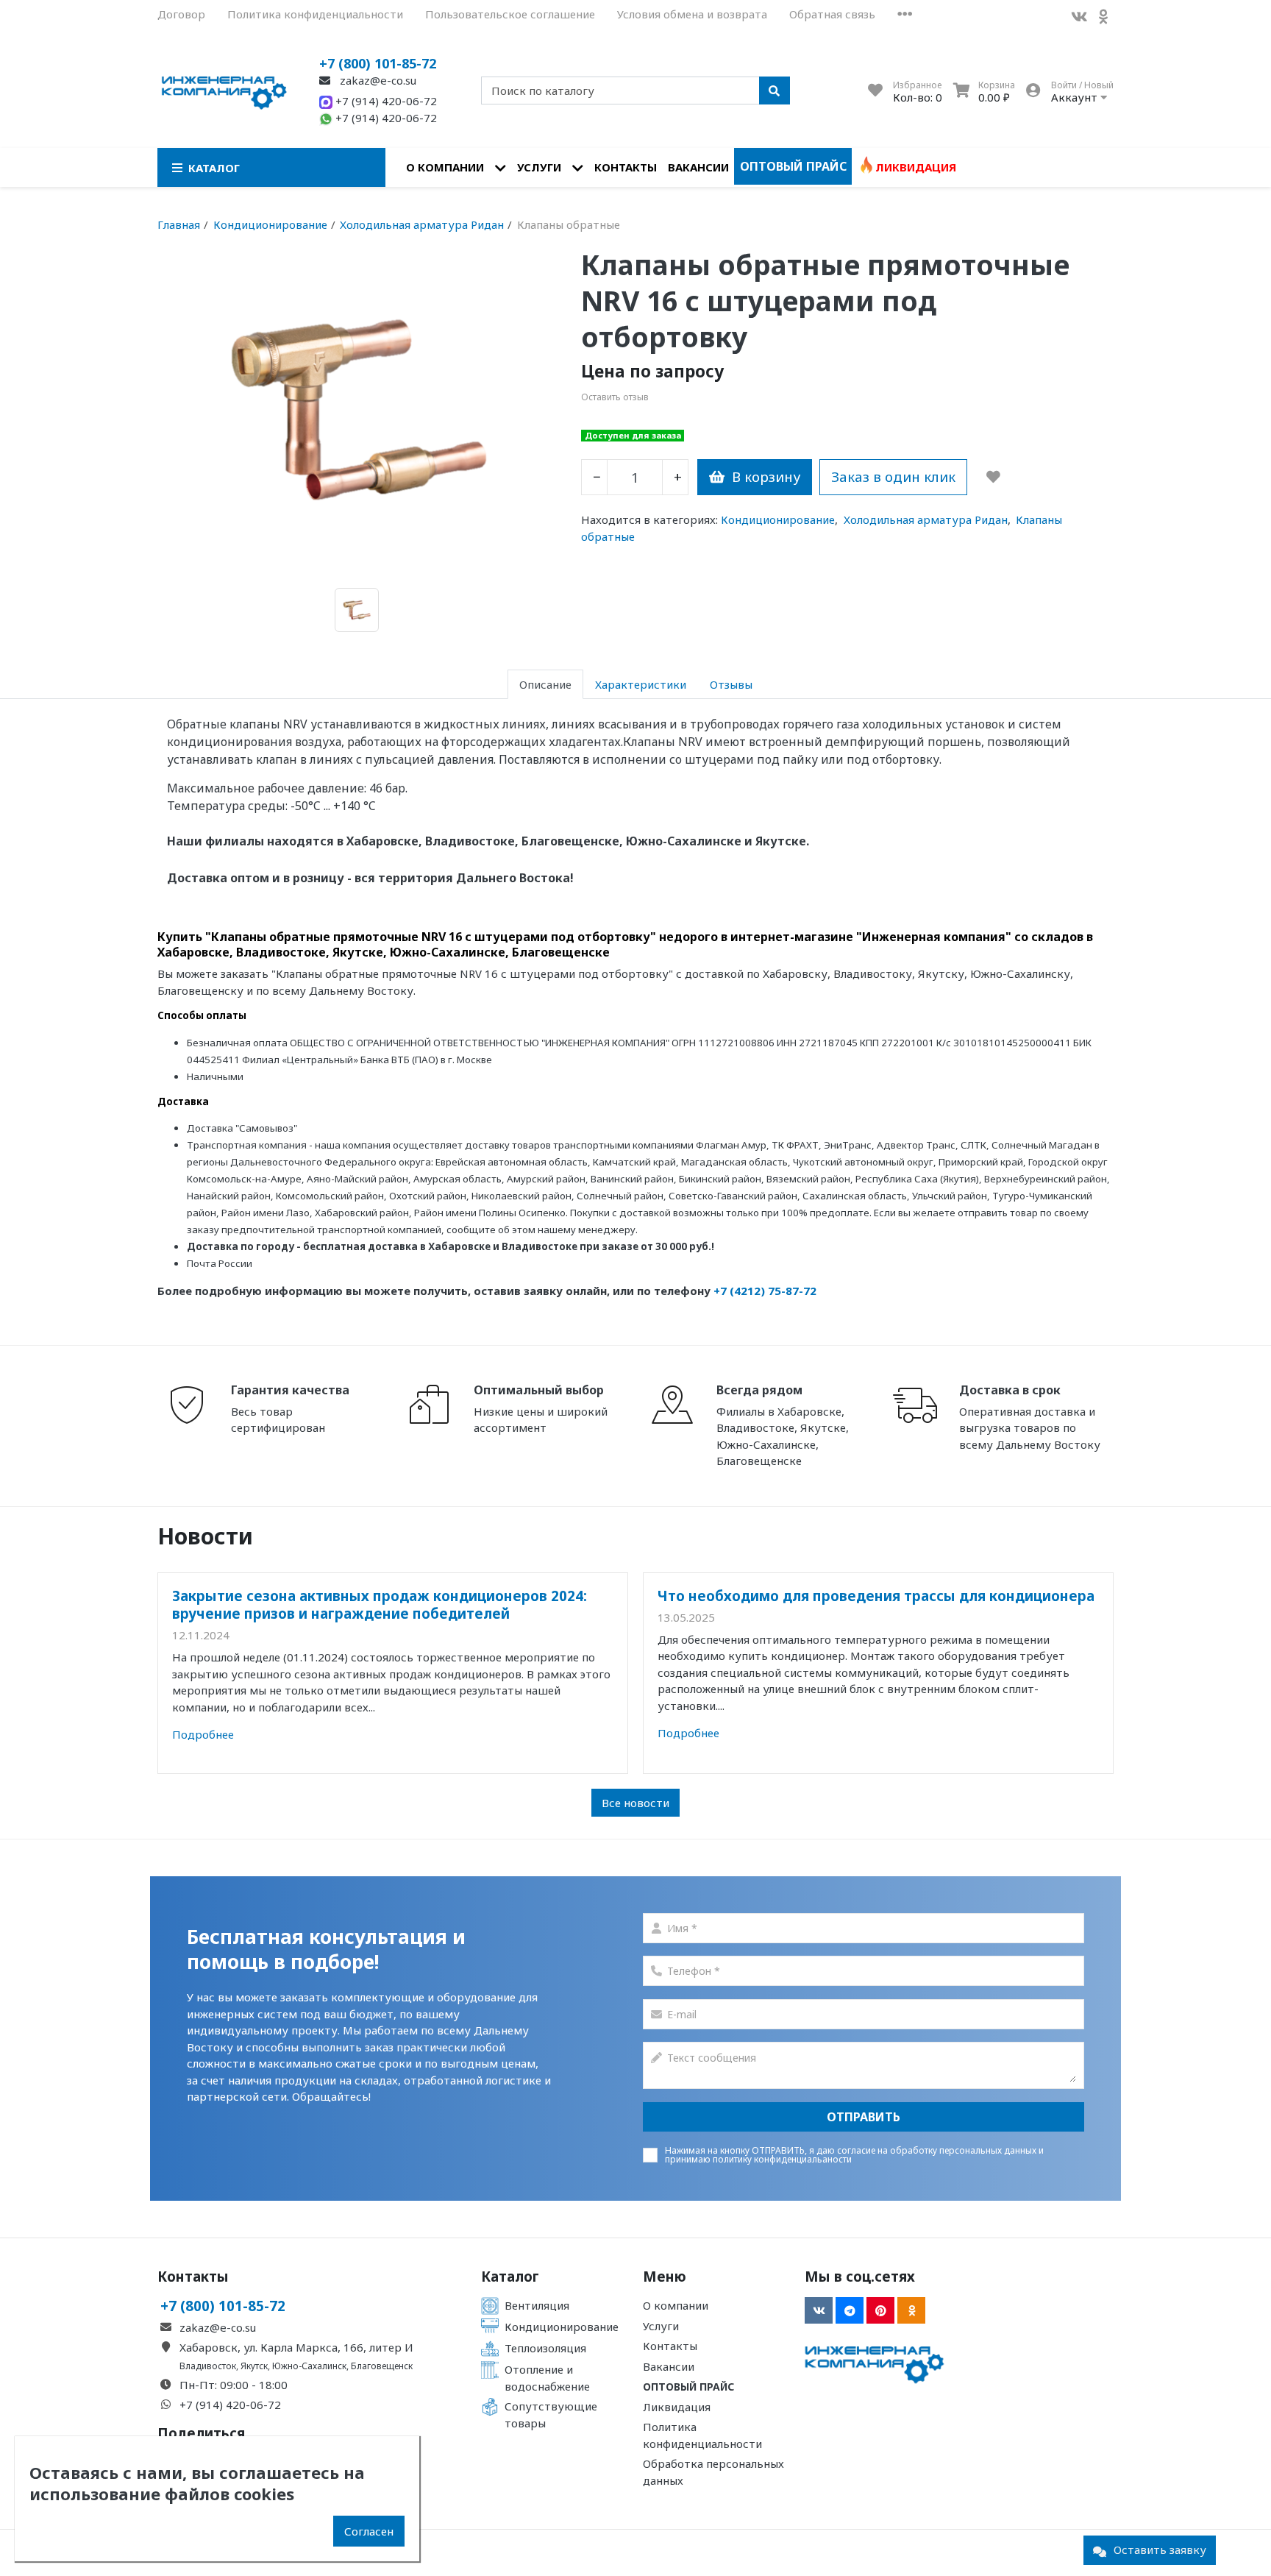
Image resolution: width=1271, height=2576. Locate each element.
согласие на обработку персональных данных (937, 2150)
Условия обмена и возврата (692, 14)
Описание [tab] (545, 684)
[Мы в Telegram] (850, 2310)
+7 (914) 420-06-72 (385, 101)
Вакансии (698, 167)
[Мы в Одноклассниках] (1103, 17)
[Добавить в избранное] (993, 477)
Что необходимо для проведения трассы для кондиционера (876, 1596)
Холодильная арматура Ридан (926, 519)
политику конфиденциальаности (782, 2159)
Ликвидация (916, 167)
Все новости (635, 1803)
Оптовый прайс (793, 166)
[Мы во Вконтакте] (1079, 17)
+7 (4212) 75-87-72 (765, 1291)
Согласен (369, 2531)
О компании (445, 167)
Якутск (254, 2366)
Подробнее (203, 1734)
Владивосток (208, 2366)
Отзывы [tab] (731, 684)
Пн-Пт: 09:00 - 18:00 (234, 2385)
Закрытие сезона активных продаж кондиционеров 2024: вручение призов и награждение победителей (380, 1604)
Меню (665, 2277)
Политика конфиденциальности (315, 14)
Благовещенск (382, 2366)
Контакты (626, 167)
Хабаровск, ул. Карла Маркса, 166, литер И (296, 2347)
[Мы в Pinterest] (880, 2310)
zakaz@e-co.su (377, 80)
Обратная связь (832, 14)
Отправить (864, 2117)
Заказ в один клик (893, 476)
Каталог (510, 2277)
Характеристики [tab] (641, 684)
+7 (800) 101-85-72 (378, 63)
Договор (181, 14)
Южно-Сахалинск (309, 2366)
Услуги (539, 167)
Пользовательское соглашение (510, 14)
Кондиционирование (778, 519)
